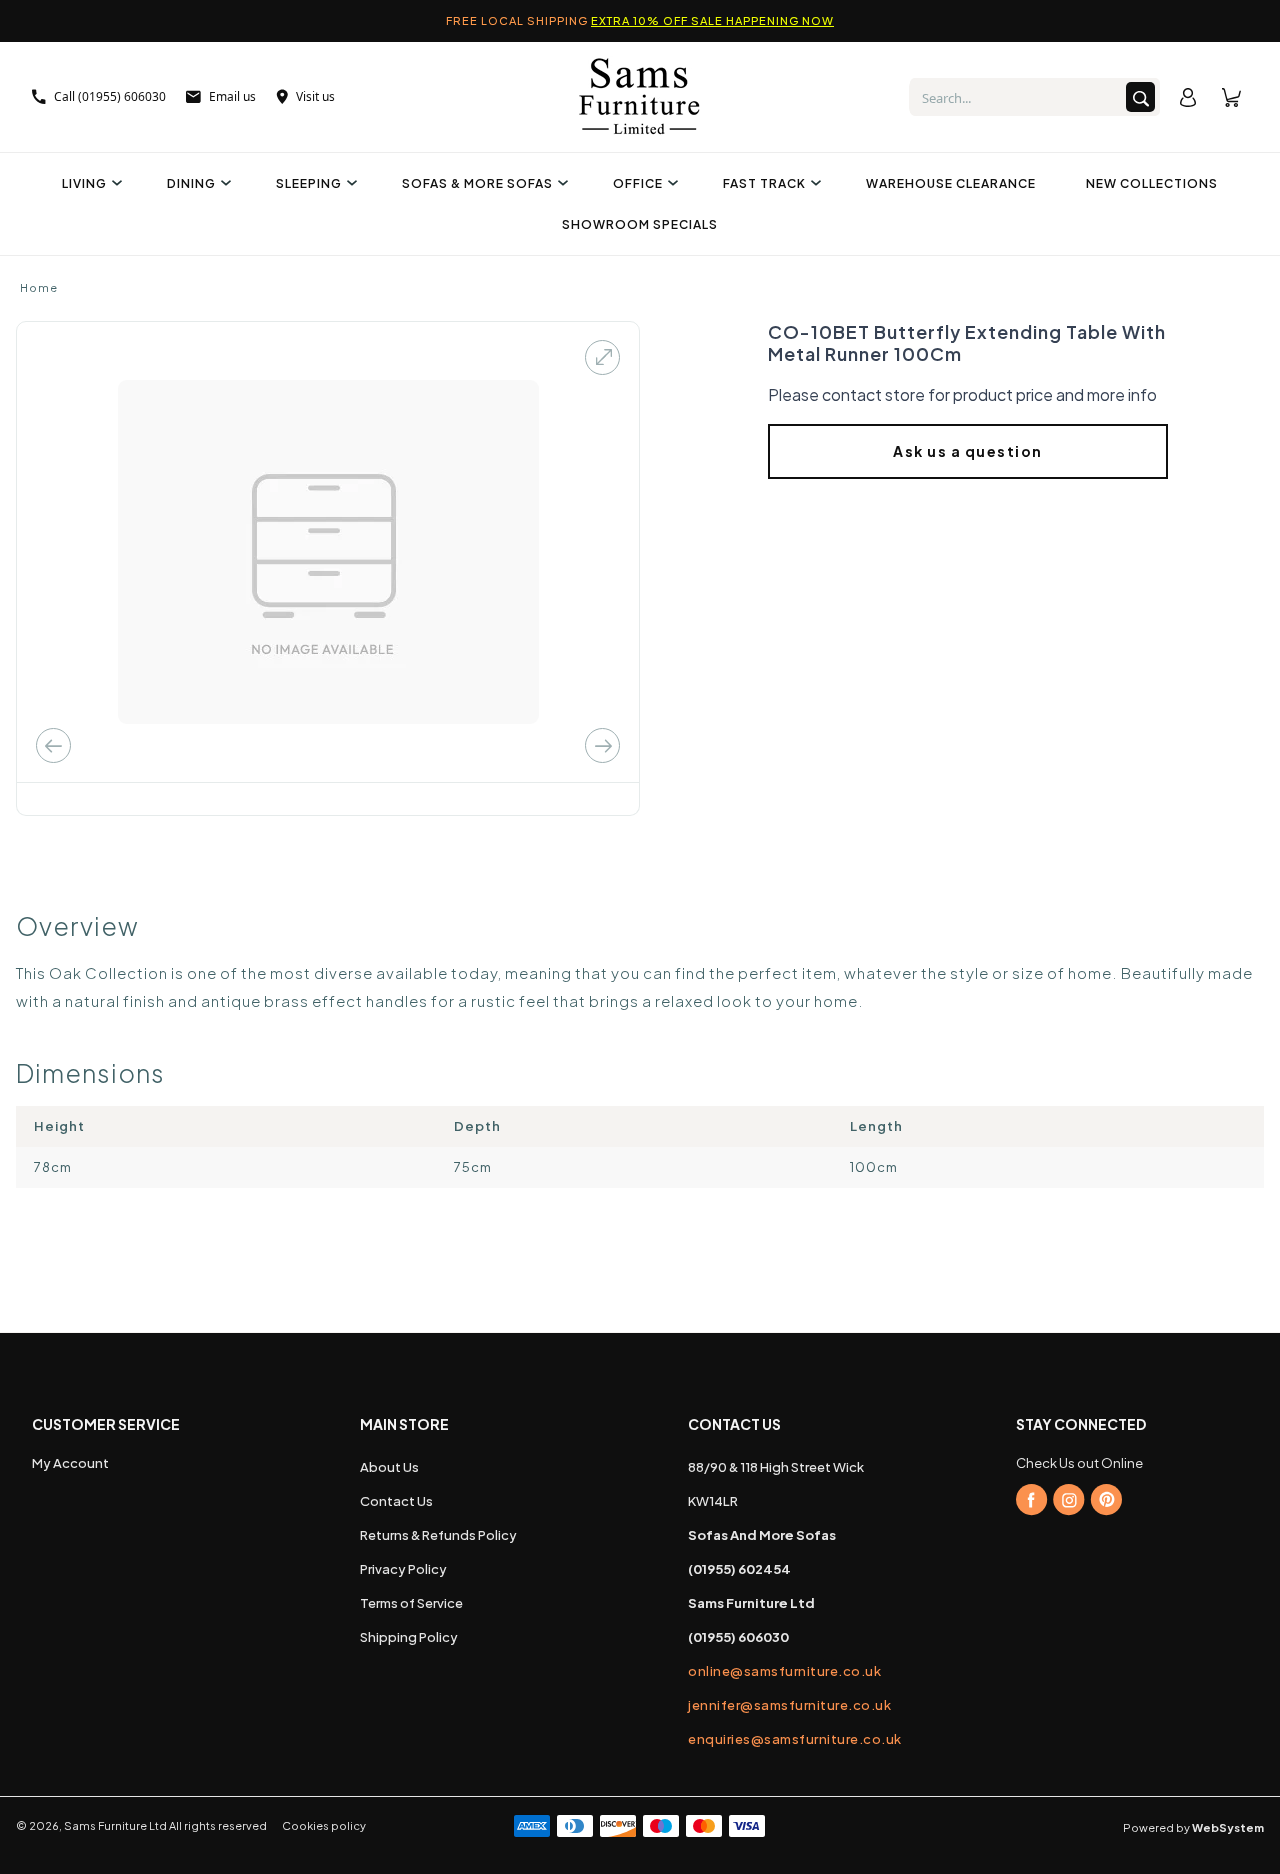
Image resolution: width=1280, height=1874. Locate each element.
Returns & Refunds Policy (438, 1535)
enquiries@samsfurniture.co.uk (795, 1739)
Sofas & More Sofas (477, 183)
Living (84, 183)
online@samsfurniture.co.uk (784, 1671)
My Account (70, 1463)
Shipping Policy (409, 1637)
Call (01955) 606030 (110, 96)
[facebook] (1032, 1500)
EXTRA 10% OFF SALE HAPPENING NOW (712, 20)
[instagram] (1069, 1500)
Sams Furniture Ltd (115, 1825)
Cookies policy (324, 1825)
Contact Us (396, 1501)
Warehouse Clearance (951, 183)
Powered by (1193, 1827)
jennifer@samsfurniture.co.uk (789, 1705)
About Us (389, 1467)
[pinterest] (1106, 1500)
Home (39, 287)
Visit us (315, 96)
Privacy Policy (403, 1569)
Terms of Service (411, 1603)
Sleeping (309, 183)
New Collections (1152, 183)
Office (638, 183)
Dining (191, 183)
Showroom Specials (640, 224)
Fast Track (764, 183)
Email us (232, 96)
